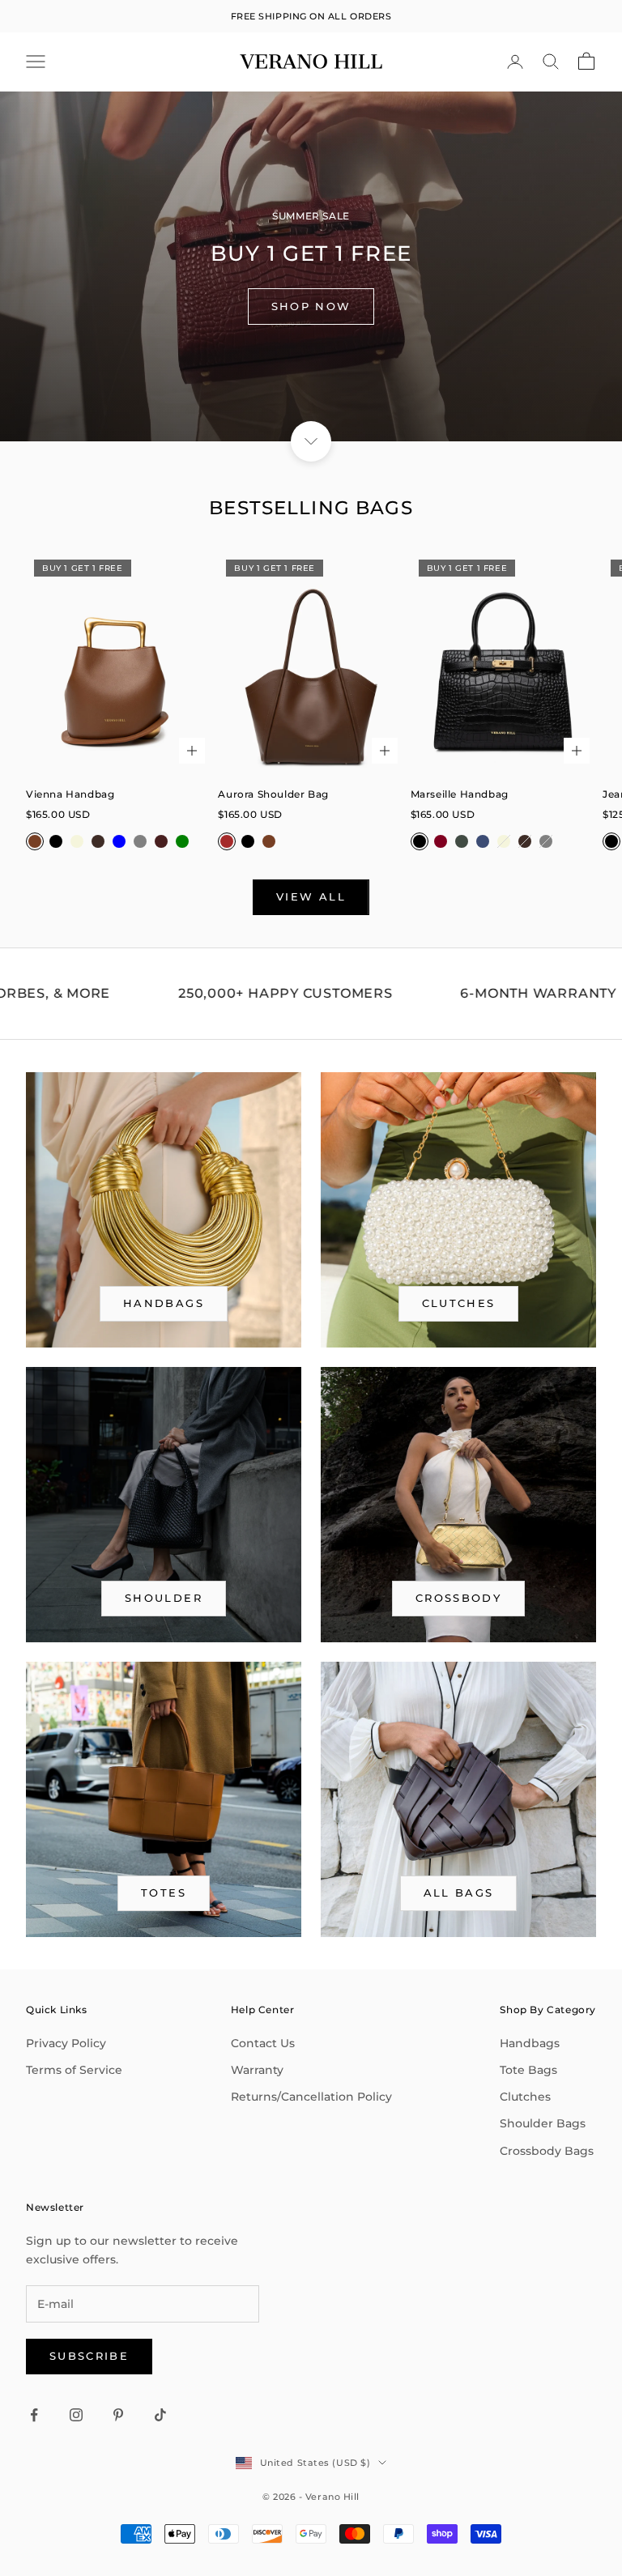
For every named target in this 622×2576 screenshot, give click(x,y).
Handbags (530, 2043)
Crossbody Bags (547, 2151)
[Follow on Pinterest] (118, 2415)
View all (311, 896)
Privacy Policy (66, 2043)
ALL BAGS (459, 1893)
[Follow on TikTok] (160, 2415)
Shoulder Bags (543, 2123)
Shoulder (164, 1598)
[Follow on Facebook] (34, 2415)
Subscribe (89, 2356)
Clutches (459, 1303)
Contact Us (263, 2043)
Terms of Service (74, 2070)
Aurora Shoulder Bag (273, 794)
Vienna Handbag (70, 794)
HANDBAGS (164, 1303)
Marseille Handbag (460, 794)
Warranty (257, 2070)
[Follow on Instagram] (76, 2415)
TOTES (164, 1893)
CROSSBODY (458, 1598)
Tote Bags (528, 2070)
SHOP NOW (311, 306)
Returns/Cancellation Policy (311, 2097)
